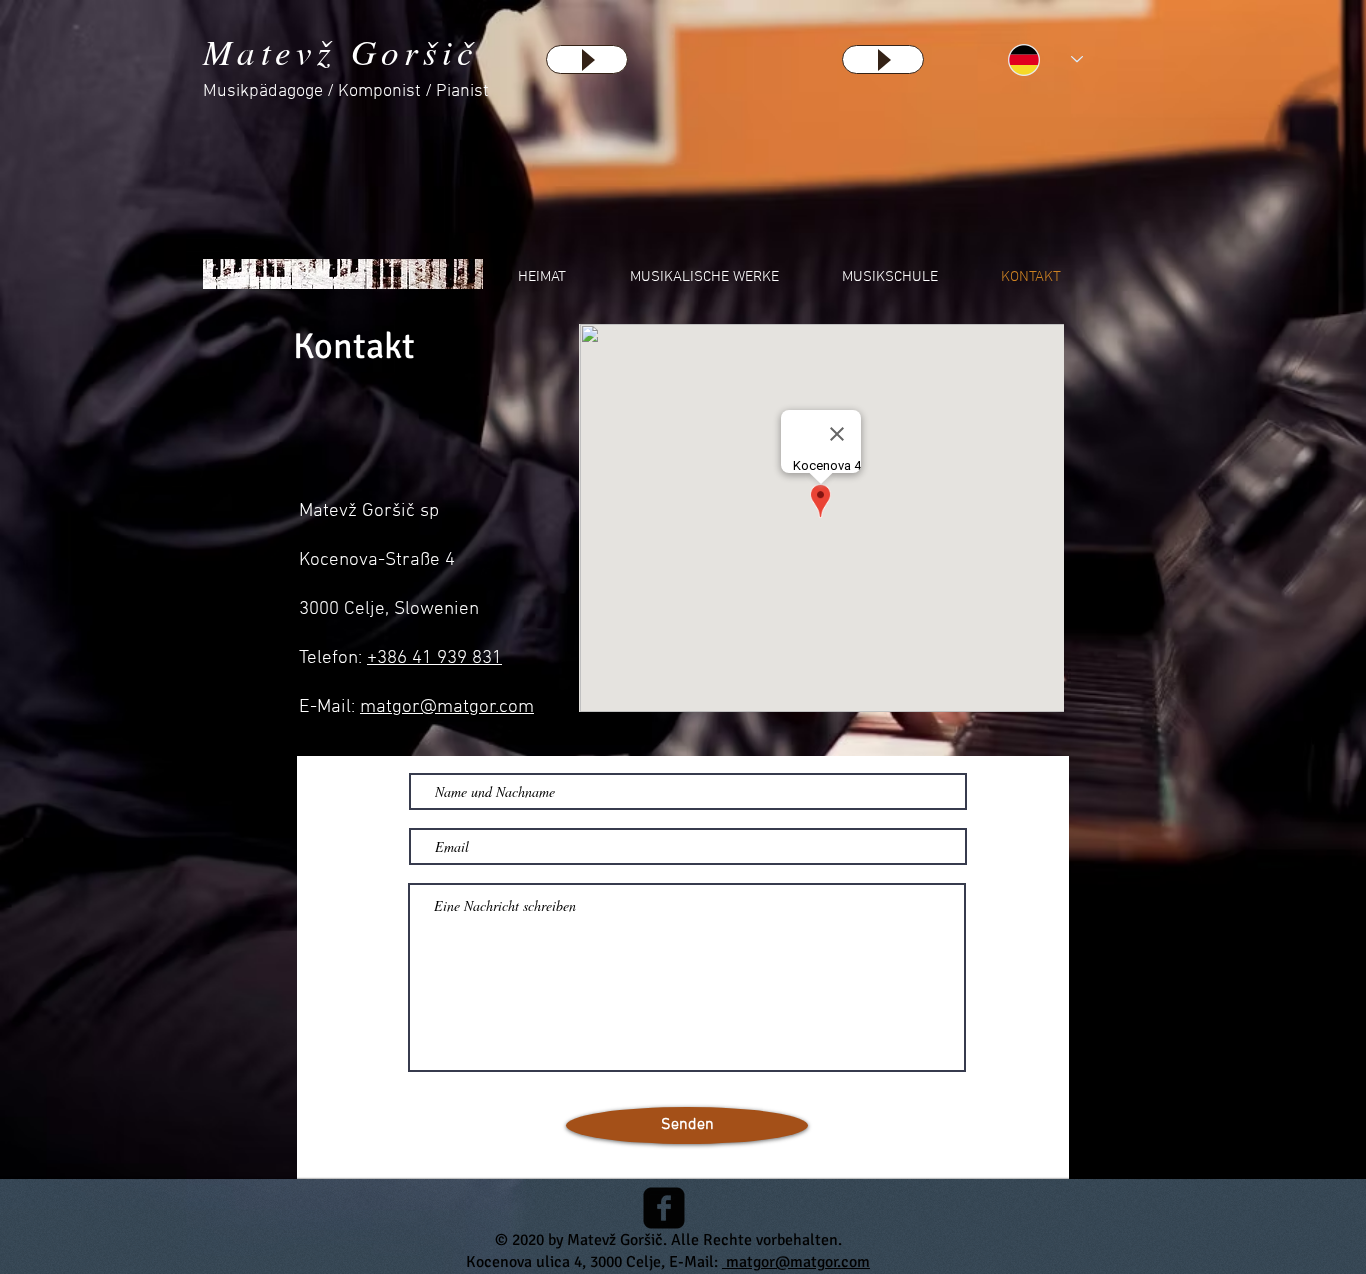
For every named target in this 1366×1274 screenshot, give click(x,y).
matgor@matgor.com (447, 707)
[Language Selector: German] (1045, 59)
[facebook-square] (664, 1208)
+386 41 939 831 (434, 658)
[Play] (587, 59)
